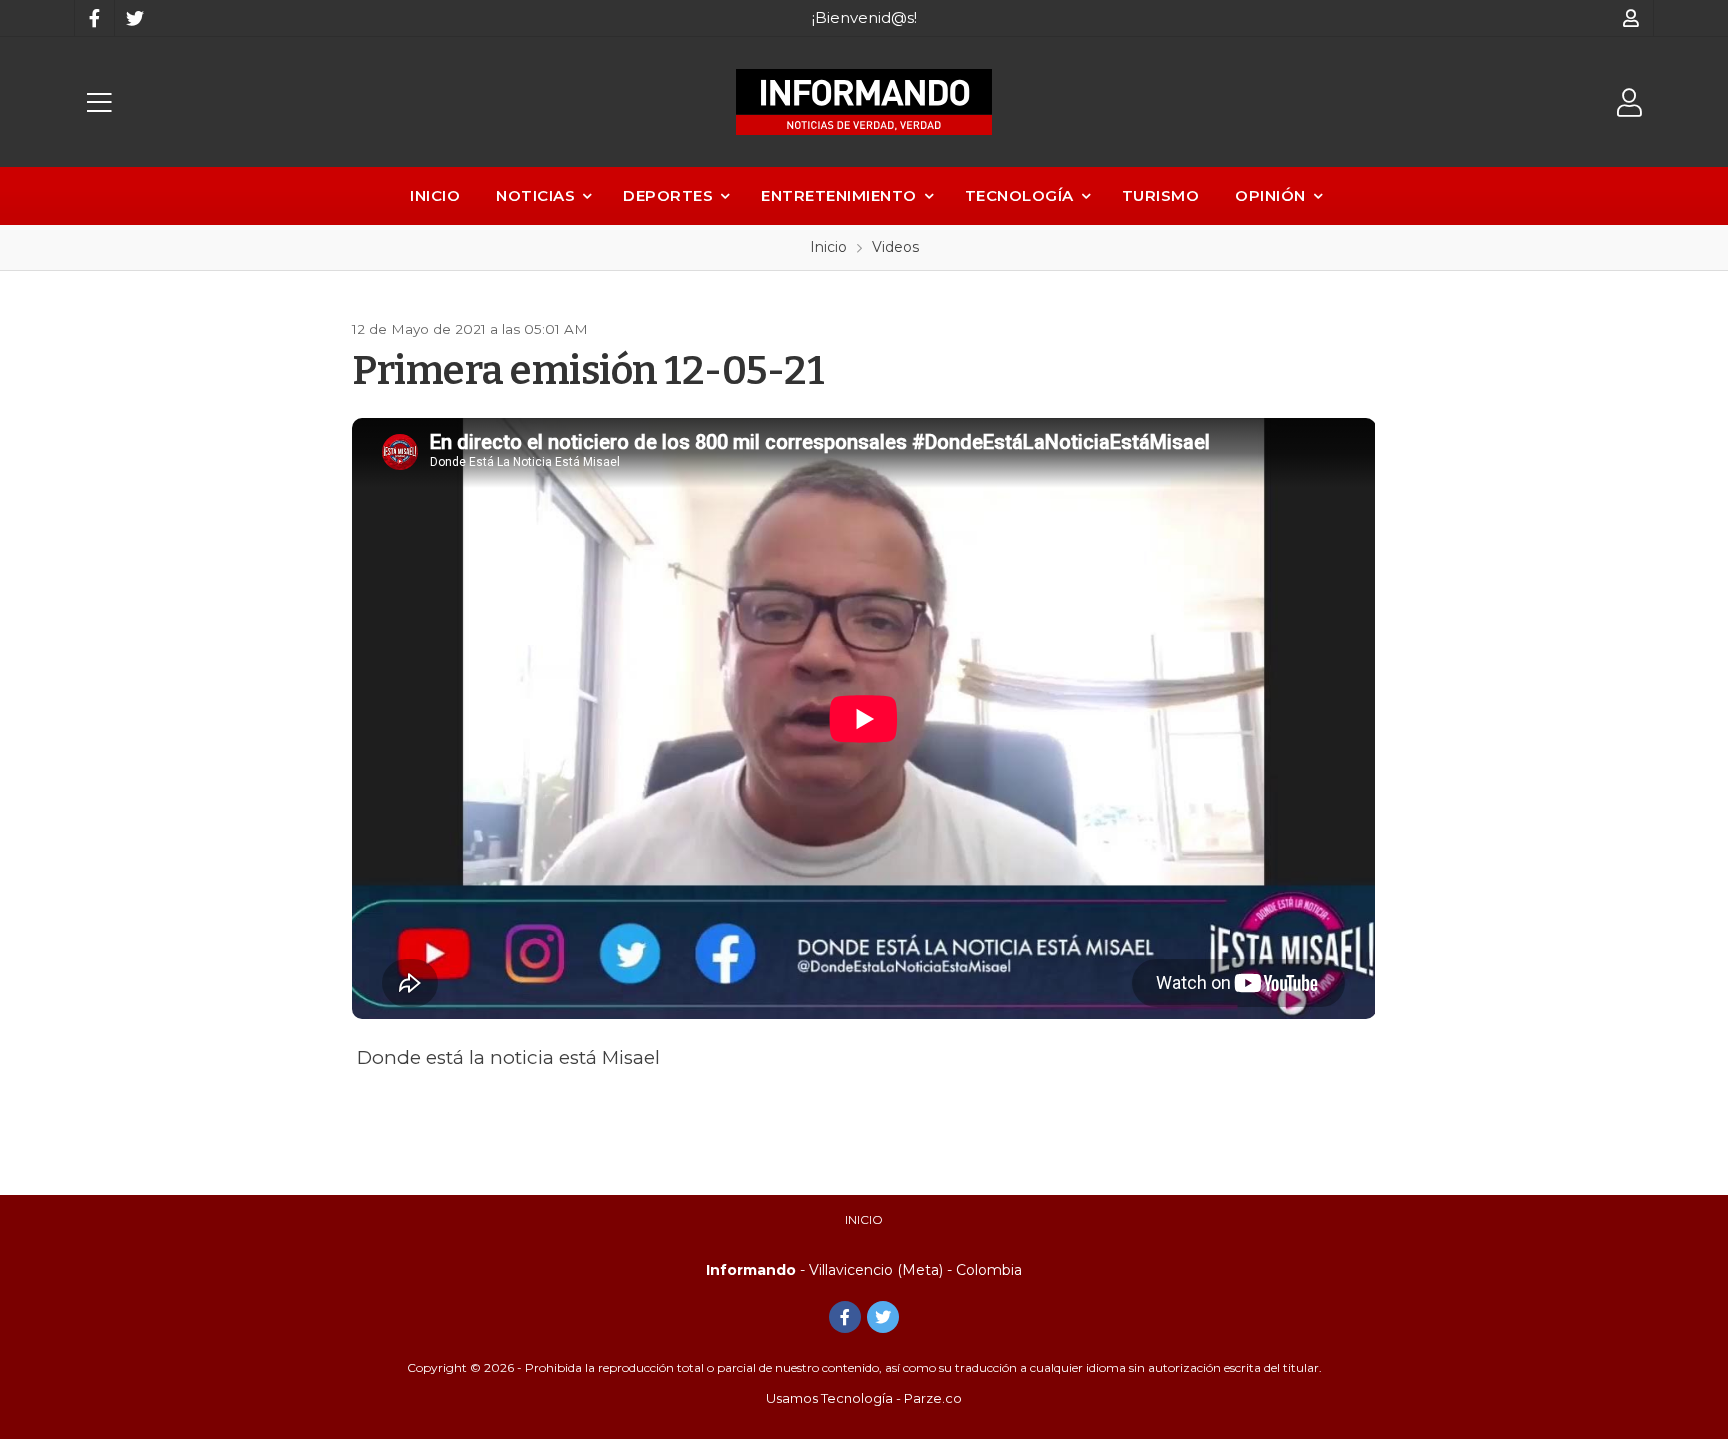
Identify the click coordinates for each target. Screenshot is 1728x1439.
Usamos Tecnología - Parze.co (864, 1398)
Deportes (668, 195)
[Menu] (99, 102)
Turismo (1161, 195)
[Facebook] (94, 18)
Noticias (535, 195)
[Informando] (864, 102)
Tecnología (1019, 195)
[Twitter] (134, 18)
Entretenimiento (839, 195)
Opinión (1270, 195)
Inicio (435, 195)
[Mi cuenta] (1631, 18)
